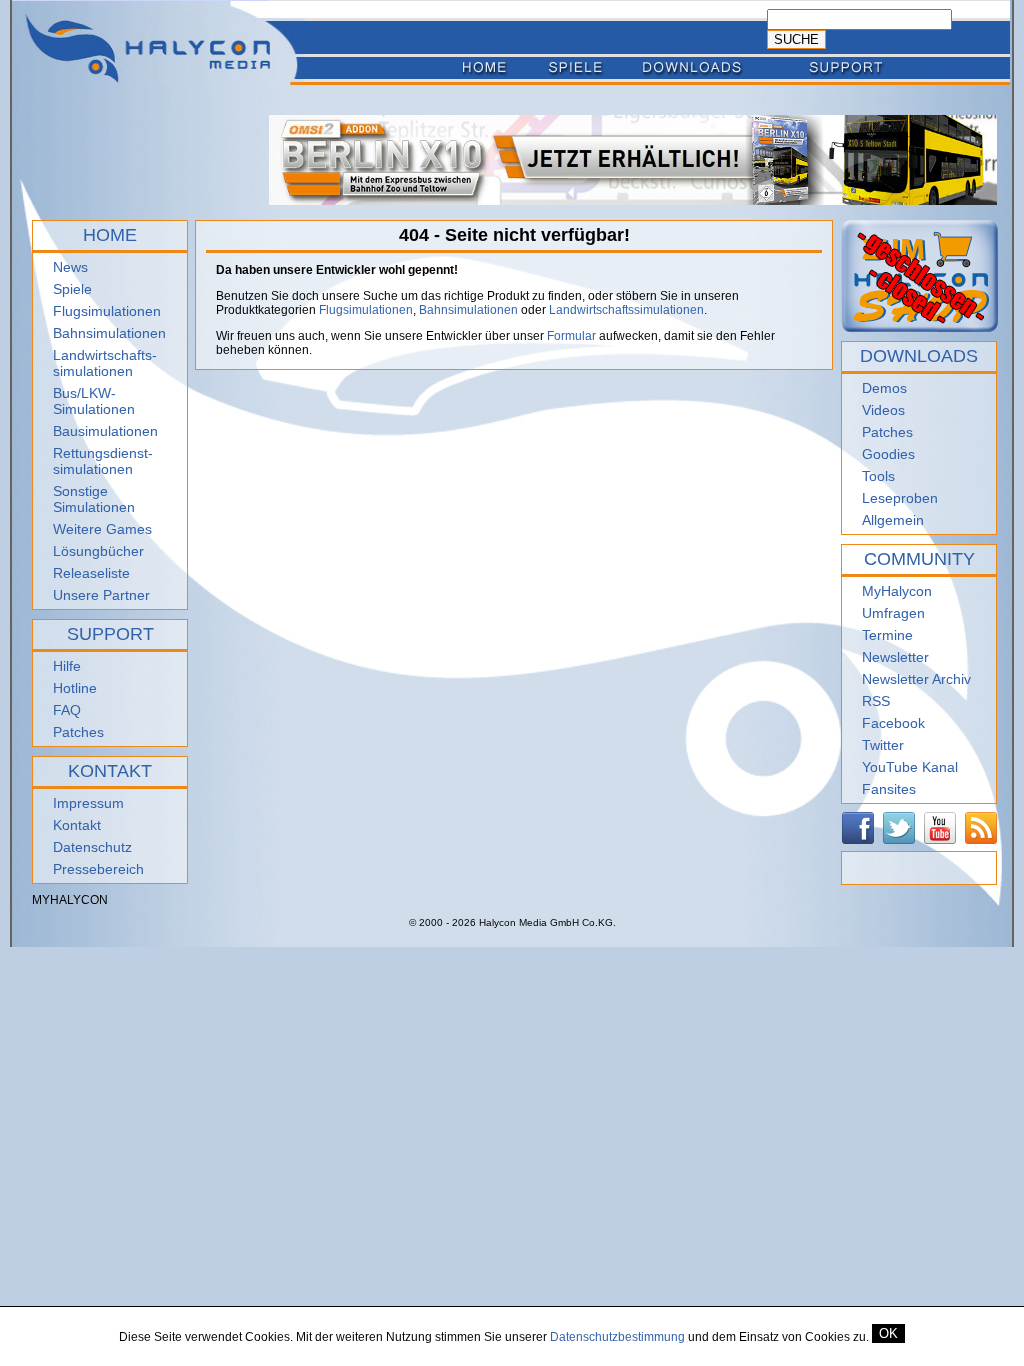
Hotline (75, 688)
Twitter (883, 745)
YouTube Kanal (910, 767)
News (70, 267)
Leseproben (900, 498)
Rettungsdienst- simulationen (103, 461)
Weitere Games (102, 529)
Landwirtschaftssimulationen (626, 310)
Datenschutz (92, 847)
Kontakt (77, 825)
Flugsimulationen (107, 311)
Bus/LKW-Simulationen (94, 401)
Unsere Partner (101, 595)
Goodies (888, 454)
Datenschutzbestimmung (617, 1337)
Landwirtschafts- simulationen (105, 363)
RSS (876, 701)
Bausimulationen (105, 431)
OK (888, 1333)
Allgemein (893, 520)
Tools (878, 476)
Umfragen (893, 613)
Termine (887, 635)
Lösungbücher (98, 551)
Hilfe (67, 666)
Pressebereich (98, 869)
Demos (884, 388)
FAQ (67, 710)
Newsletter (895, 657)
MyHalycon (897, 591)
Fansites (889, 789)
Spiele (72, 289)
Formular (571, 336)
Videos (883, 410)
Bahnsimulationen (109, 333)
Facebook (893, 723)
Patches (78, 732)
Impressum (88, 803)
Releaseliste (91, 573)
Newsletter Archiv (916, 679)
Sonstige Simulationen (94, 499)
